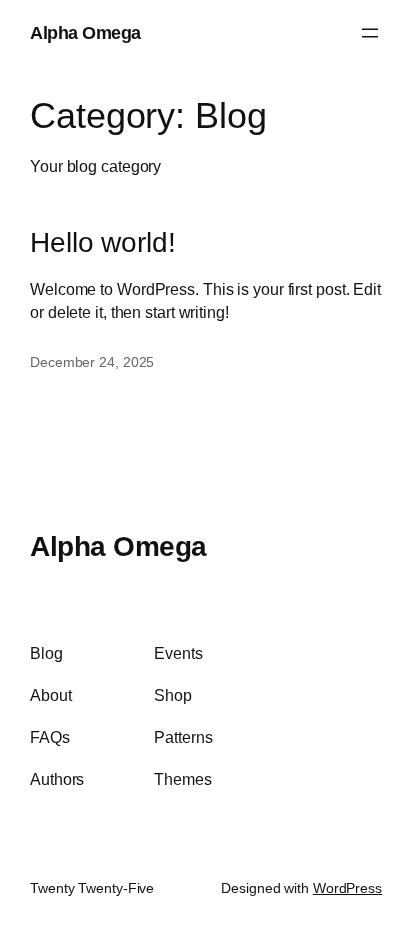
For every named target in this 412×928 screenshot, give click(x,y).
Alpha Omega (85, 32)
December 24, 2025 (92, 362)
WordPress (347, 888)
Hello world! (103, 242)
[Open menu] (370, 33)
